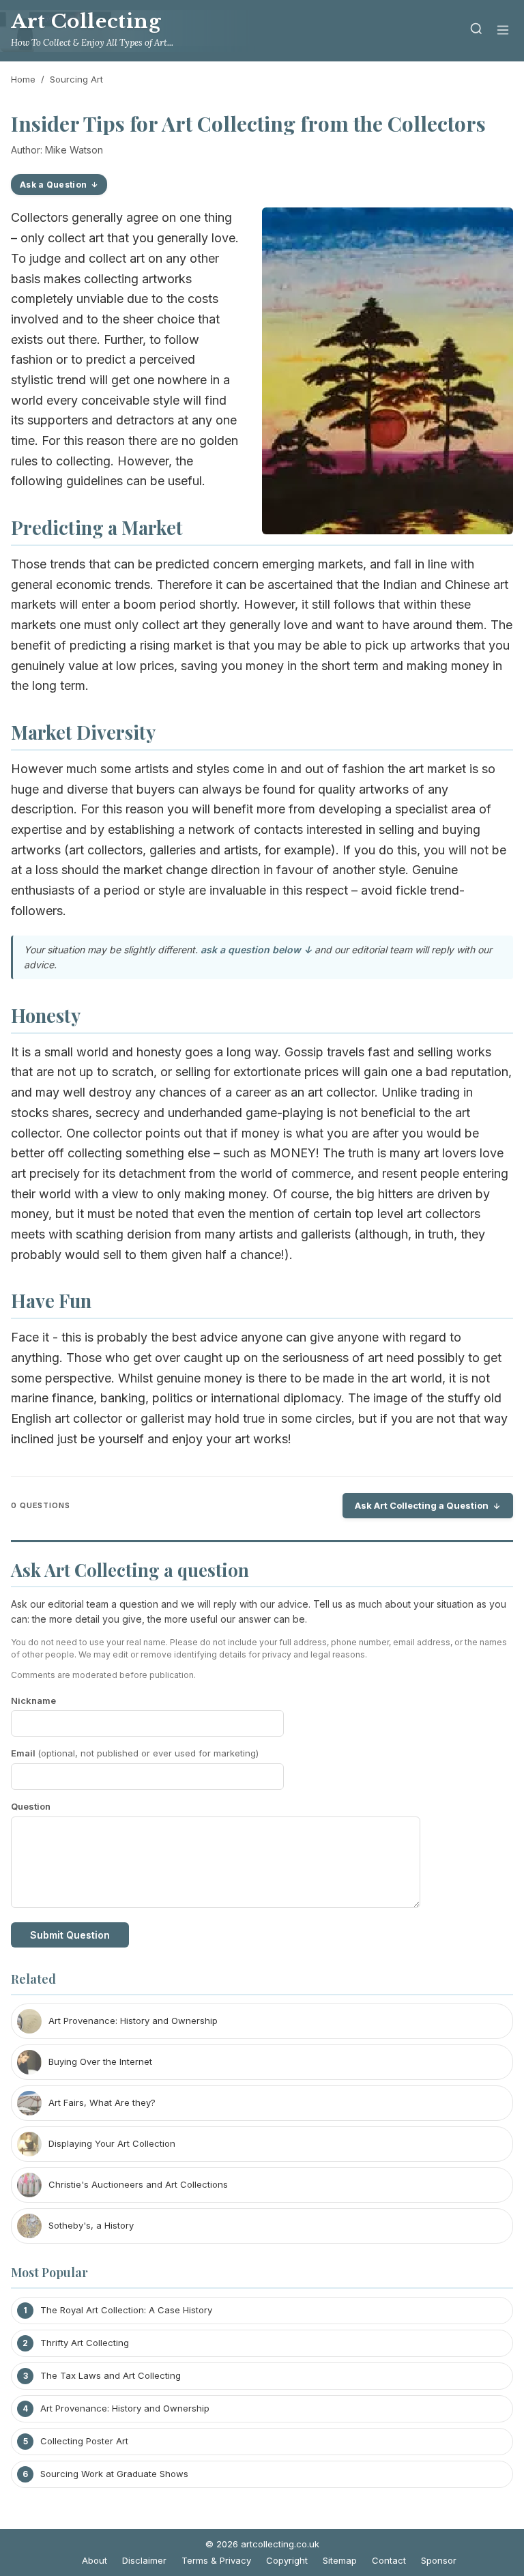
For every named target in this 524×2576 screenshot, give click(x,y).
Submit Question (70, 1935)
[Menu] (503, 31)
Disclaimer (144, 2560)
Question (31, 1806)
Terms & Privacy (216, 2560)
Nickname (33, 1701)
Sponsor (439, 2560)
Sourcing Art (76, 79)
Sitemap (340, 2560)
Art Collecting (86, 21)
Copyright (287, 2560)
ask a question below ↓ (256, 950)
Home (23, 79)
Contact (389, 2560)
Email (135, 1753)
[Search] (476, 31)
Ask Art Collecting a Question (422, 1505)
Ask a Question (53, 185)
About (94, 2560)
